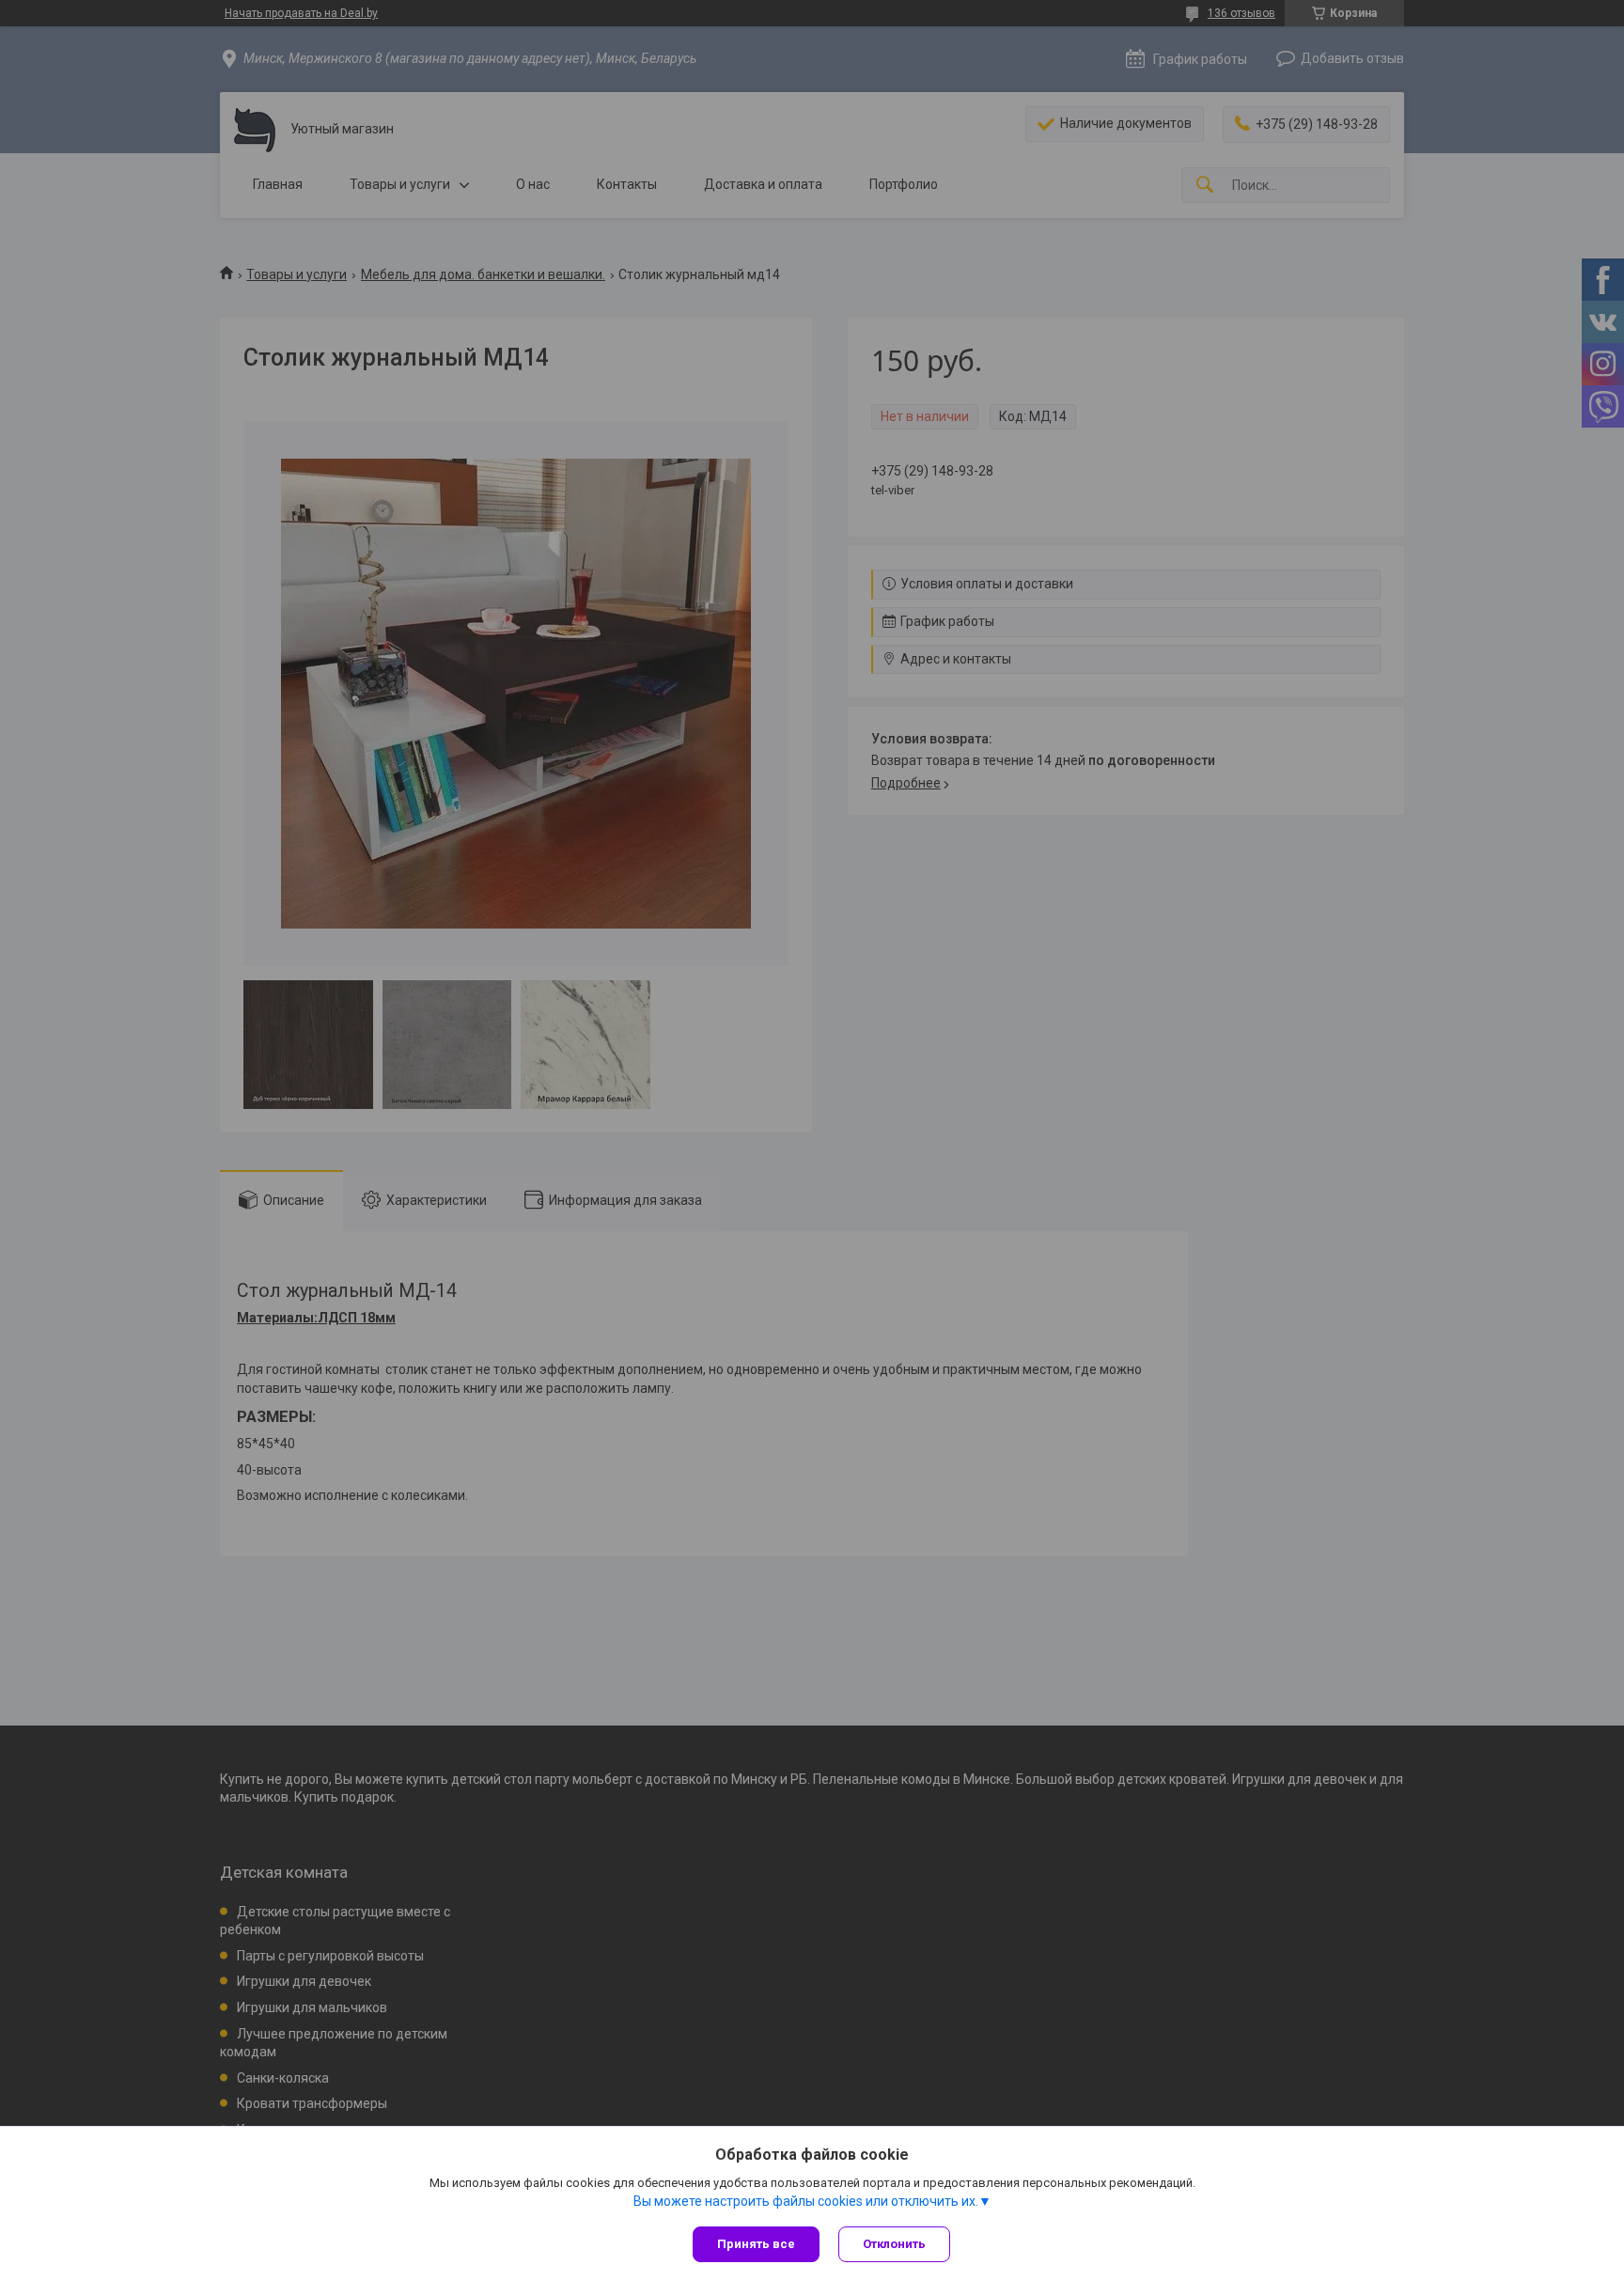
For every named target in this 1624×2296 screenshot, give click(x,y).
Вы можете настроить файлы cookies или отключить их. (806, 2201)
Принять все (756, 2244)
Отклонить (894, 2244)
